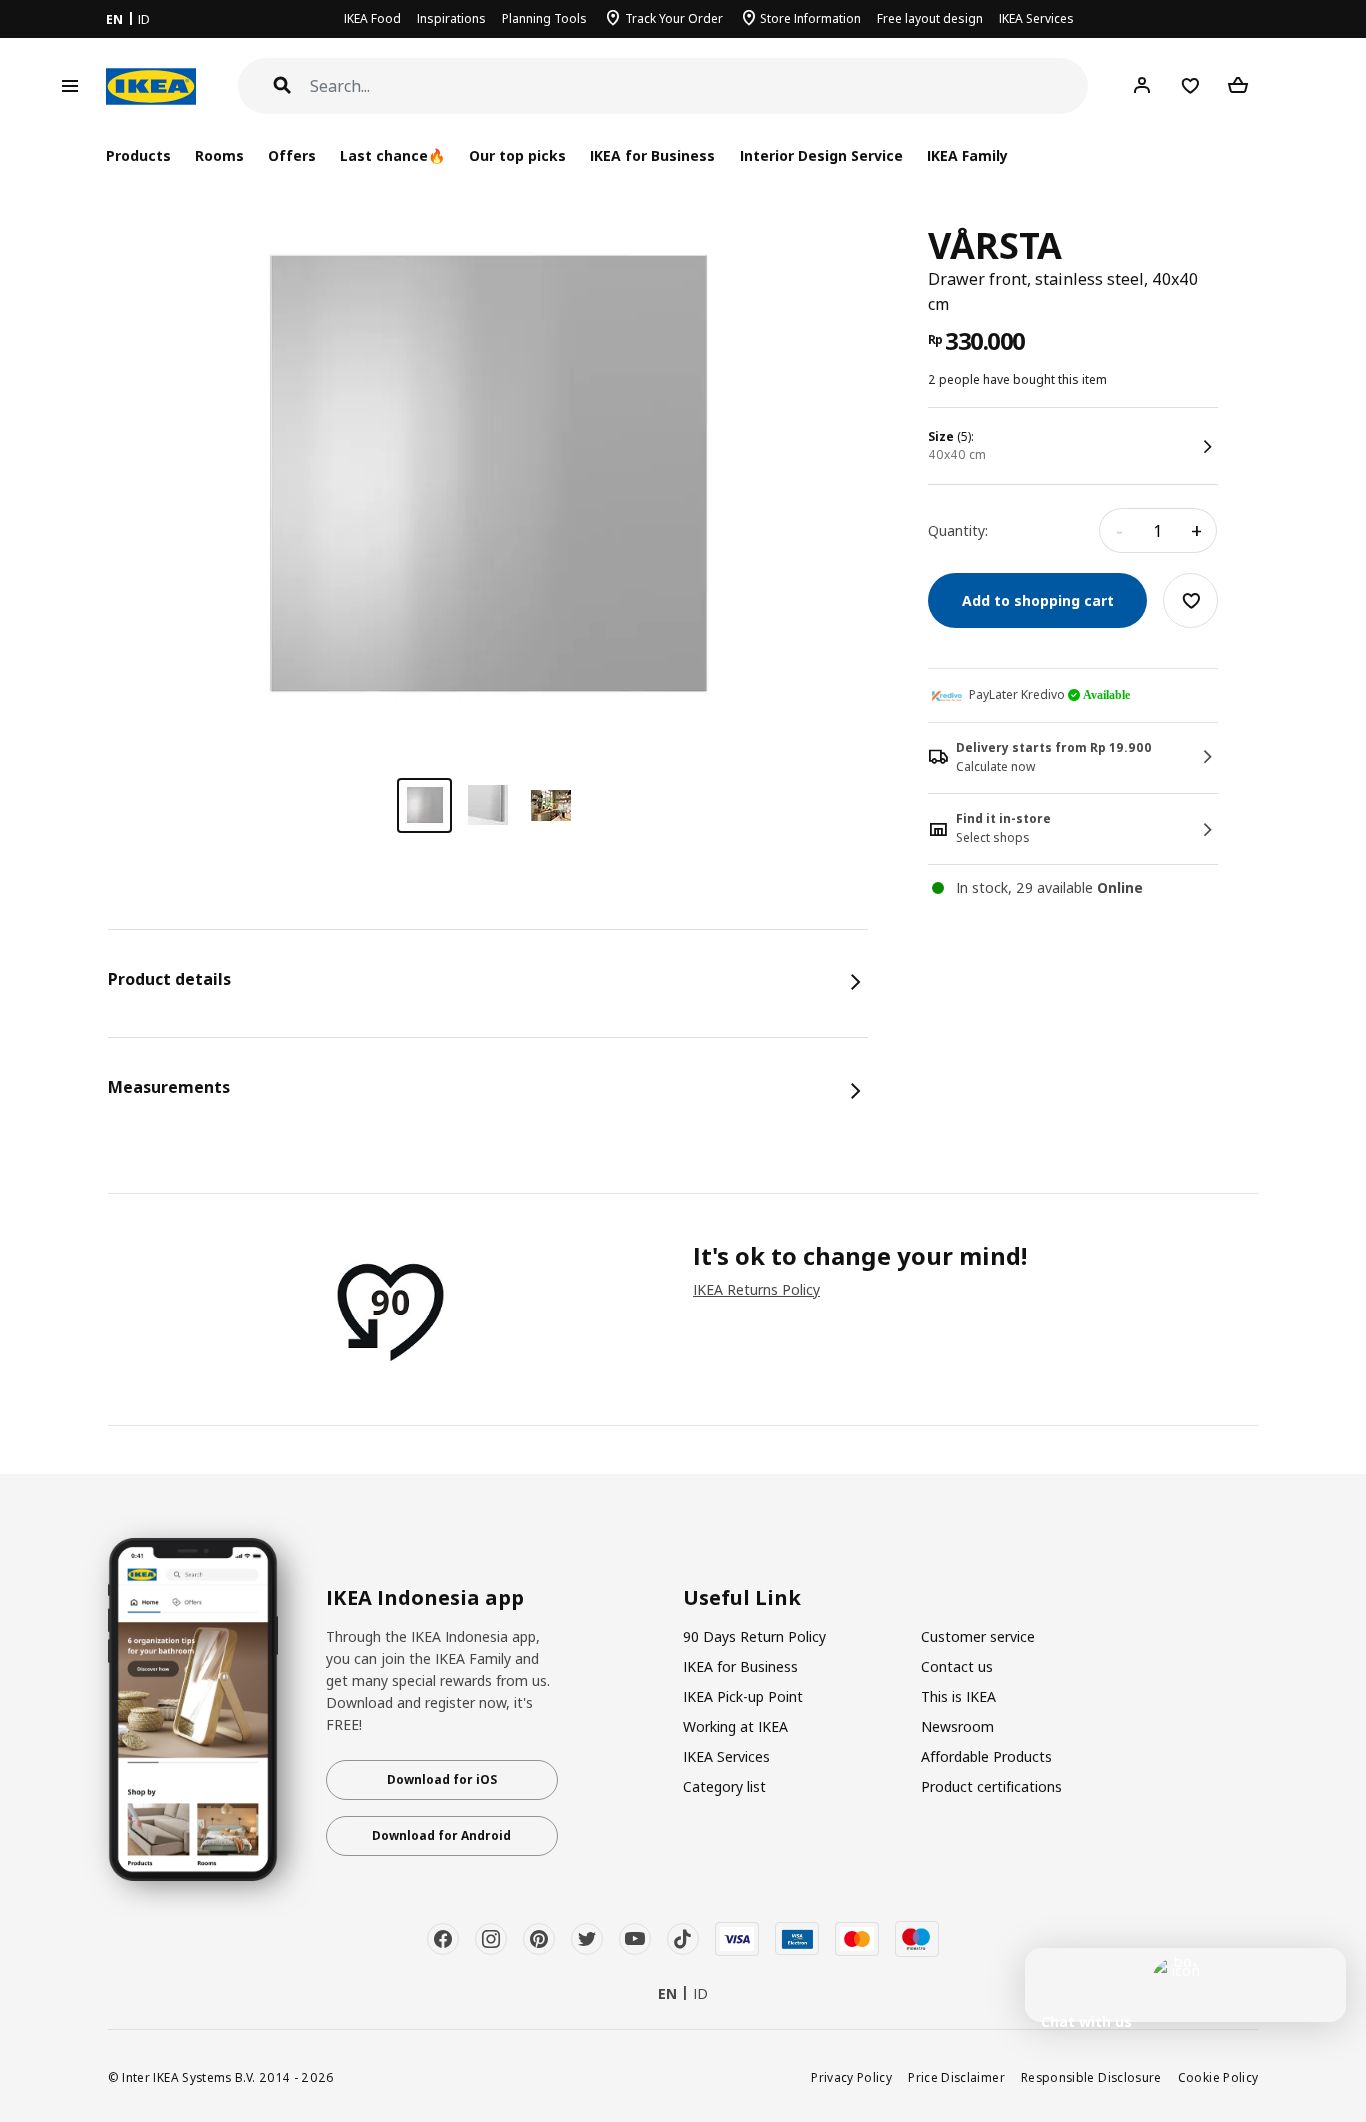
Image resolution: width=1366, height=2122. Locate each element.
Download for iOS (442, 1779)
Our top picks (517, 155)
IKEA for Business (652, 155)
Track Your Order (674, 18)
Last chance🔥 (392, 155)
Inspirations (451, 18)
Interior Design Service (821, 155)
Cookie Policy (1218, 2077)
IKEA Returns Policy (756, 1289)
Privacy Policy (851, 2077)
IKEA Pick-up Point (743, 1696)
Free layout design (930, 18)
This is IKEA (958, 1696)
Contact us (957, 1666)
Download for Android (441, 1835)
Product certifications (991, 1786)
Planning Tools (544, 18)
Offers (292, 155)
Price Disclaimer (956, 2077)
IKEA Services (1036, 18)
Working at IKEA (735, 1726)
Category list (724, 1786)
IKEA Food (372, 18)
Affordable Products (986, 1756)
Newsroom (957, 1726)
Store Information (810, 18)
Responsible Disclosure (1091, 2077)
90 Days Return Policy (754, 1636)
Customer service (978, 1636)
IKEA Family (967, 155)
